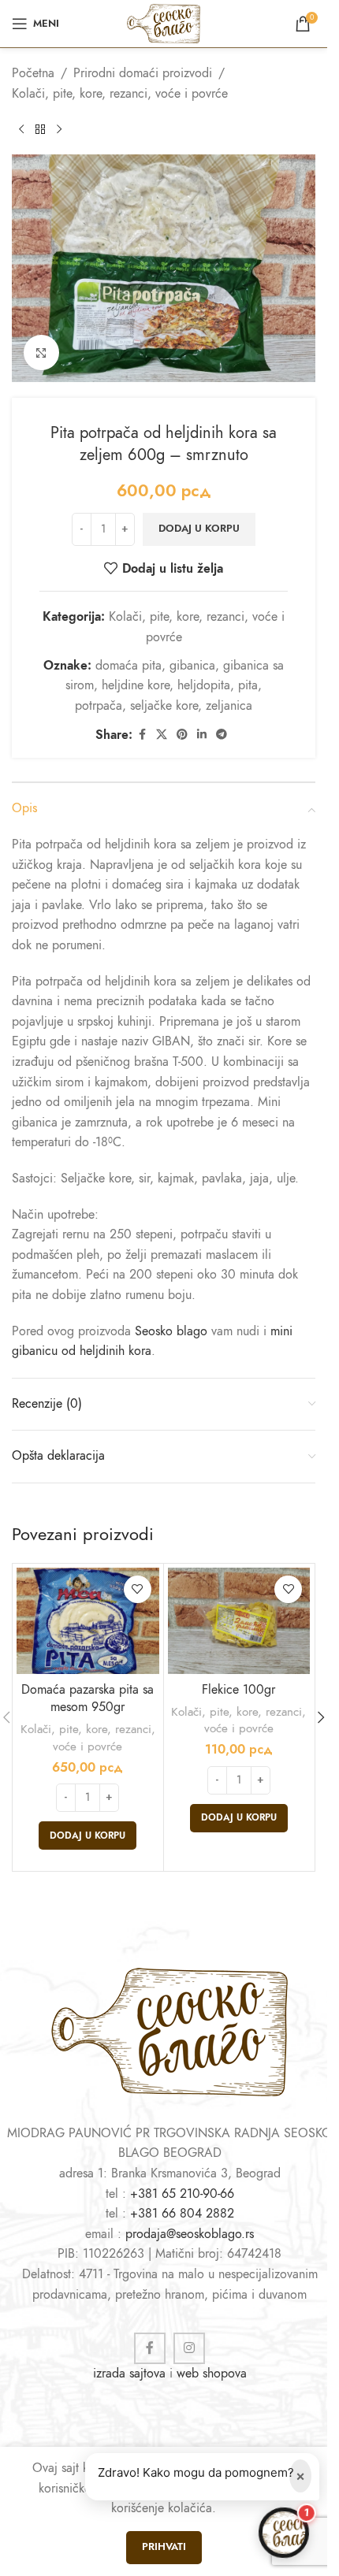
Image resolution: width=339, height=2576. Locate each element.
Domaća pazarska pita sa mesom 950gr (88, 1698)
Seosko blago (171, 1331)
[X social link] (162, 735)
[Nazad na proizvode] (40, 129)
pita (248, 685)
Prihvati (164, 2547)
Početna (33, 73)
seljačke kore (164, 706)
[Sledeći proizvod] (59, 129)
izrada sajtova (129, 2374)
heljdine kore (136, 685)
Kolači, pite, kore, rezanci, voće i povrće (120, 94)
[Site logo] (163, 23)
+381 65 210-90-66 (182, 2194)
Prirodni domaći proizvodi (143, 73)
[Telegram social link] (222, 735)
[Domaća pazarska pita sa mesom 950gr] (88, 1621)
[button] (88, 1835)
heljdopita (204, 685)
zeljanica (229, 706)
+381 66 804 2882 (182, 2214)
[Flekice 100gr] (239, 1621)
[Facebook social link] (142, 735)
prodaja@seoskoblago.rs (190, 2234)
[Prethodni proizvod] (21, 129)
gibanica (192, 666)
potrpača (99, 706)
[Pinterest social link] (182, 735)
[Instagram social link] (189, 2348)
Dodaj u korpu (199, 529)
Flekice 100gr (238, 1690)
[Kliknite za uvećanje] (41, 353)
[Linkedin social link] (202, 735)
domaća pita (129, 666)
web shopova (212, 2374)
